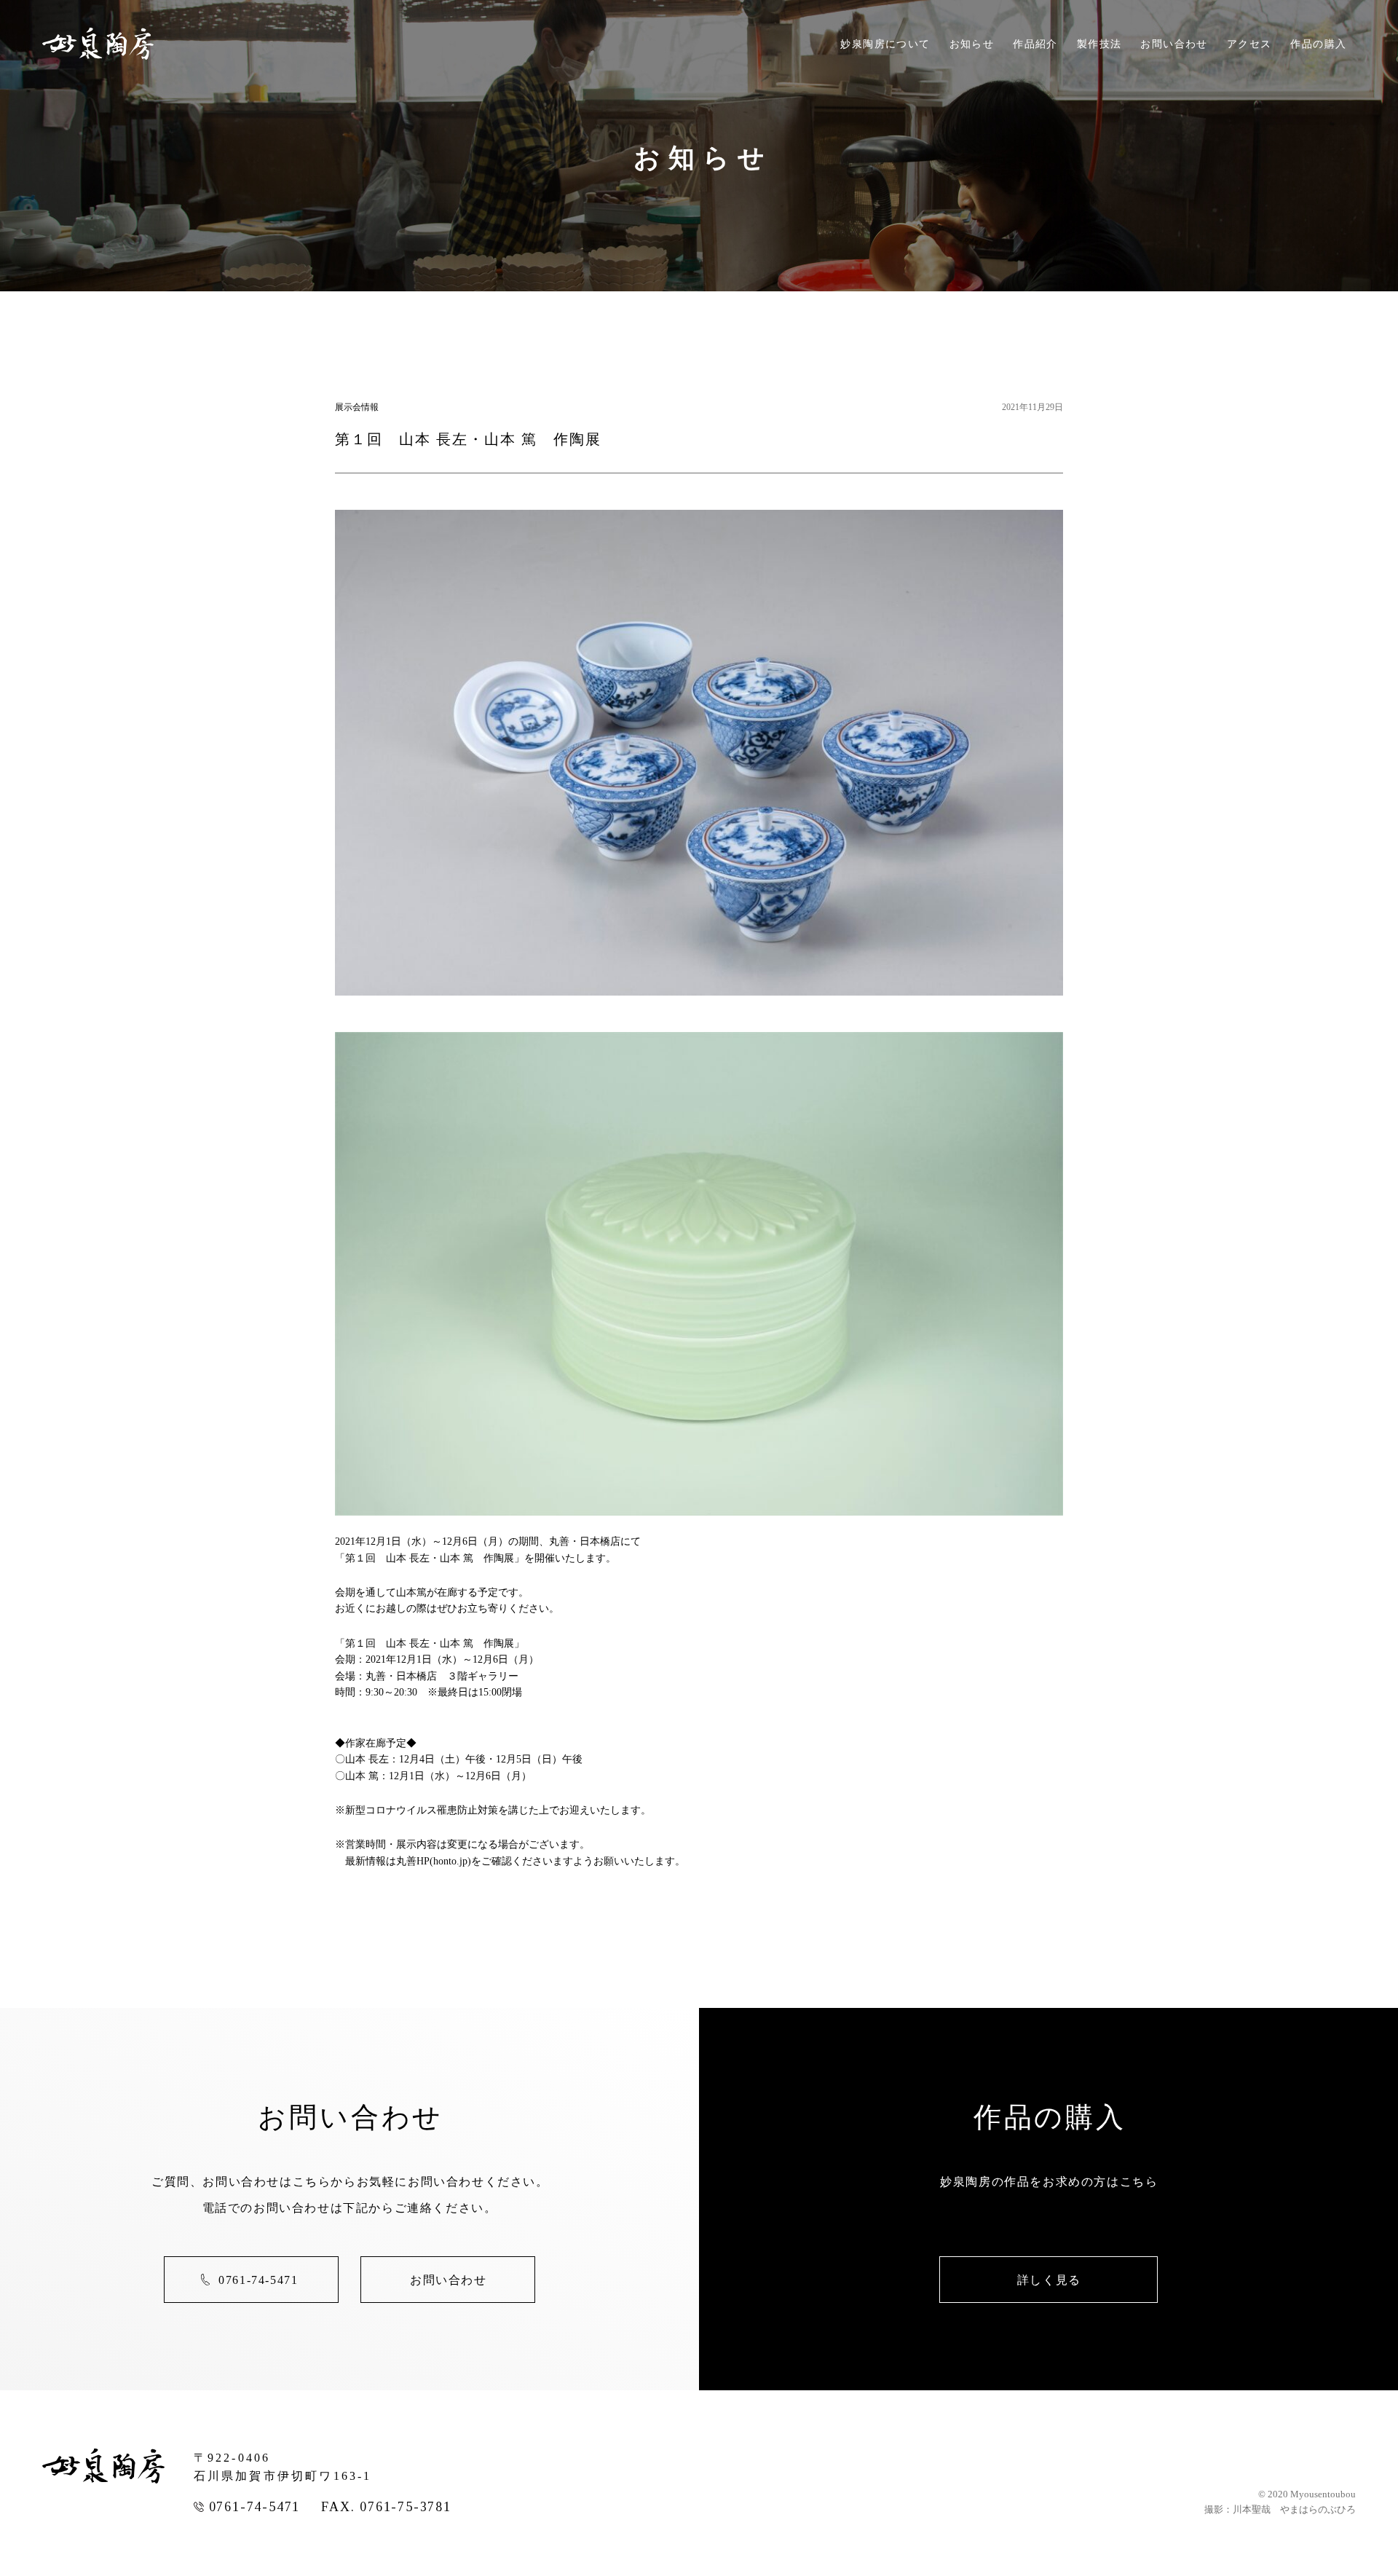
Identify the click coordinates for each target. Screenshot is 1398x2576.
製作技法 (1099, 44)
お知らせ (972, 44)
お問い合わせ (1174, 44)
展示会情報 (357, 407)
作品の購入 (1318, 44)
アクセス (1249, 44)
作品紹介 (1035, 44)
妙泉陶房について (885, 44)
